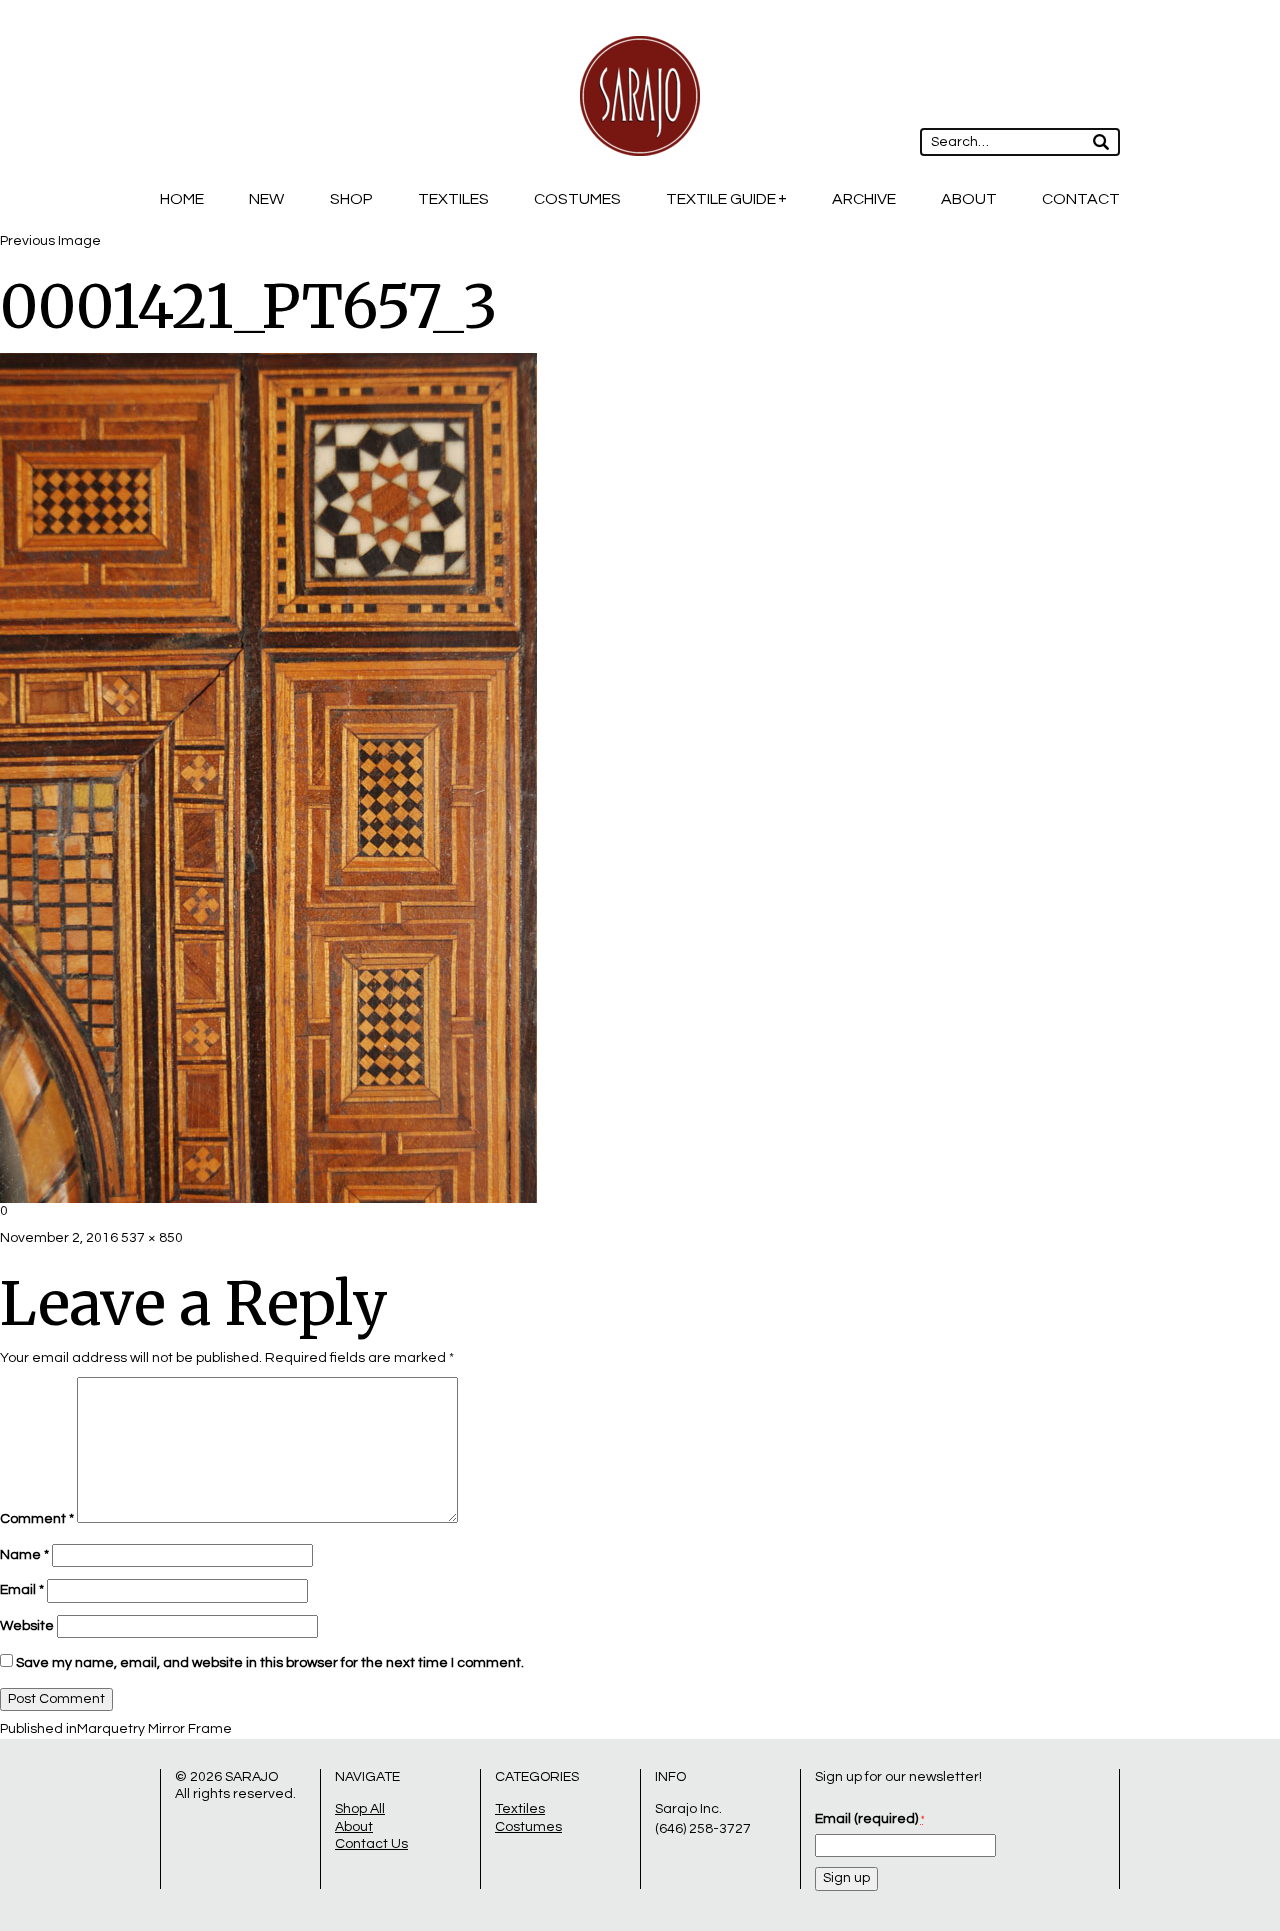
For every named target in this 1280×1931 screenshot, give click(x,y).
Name (24, 1555)
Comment (37, 1519)
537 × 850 (152, 1238)
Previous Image (50, 241)
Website (27, 1626)
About (969, 199)
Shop (351, 199)
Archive (864, 199)
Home (182, 199)
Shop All (360, 1809)
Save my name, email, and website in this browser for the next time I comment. (270, 1663)
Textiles (453, 199)
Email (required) (869, 1819)
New (266, 199)
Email (22, 1590)
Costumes (577, 199)
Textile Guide (721, 199)
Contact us (371, 1844)
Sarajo (251, 1777)
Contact (1081, 199)
